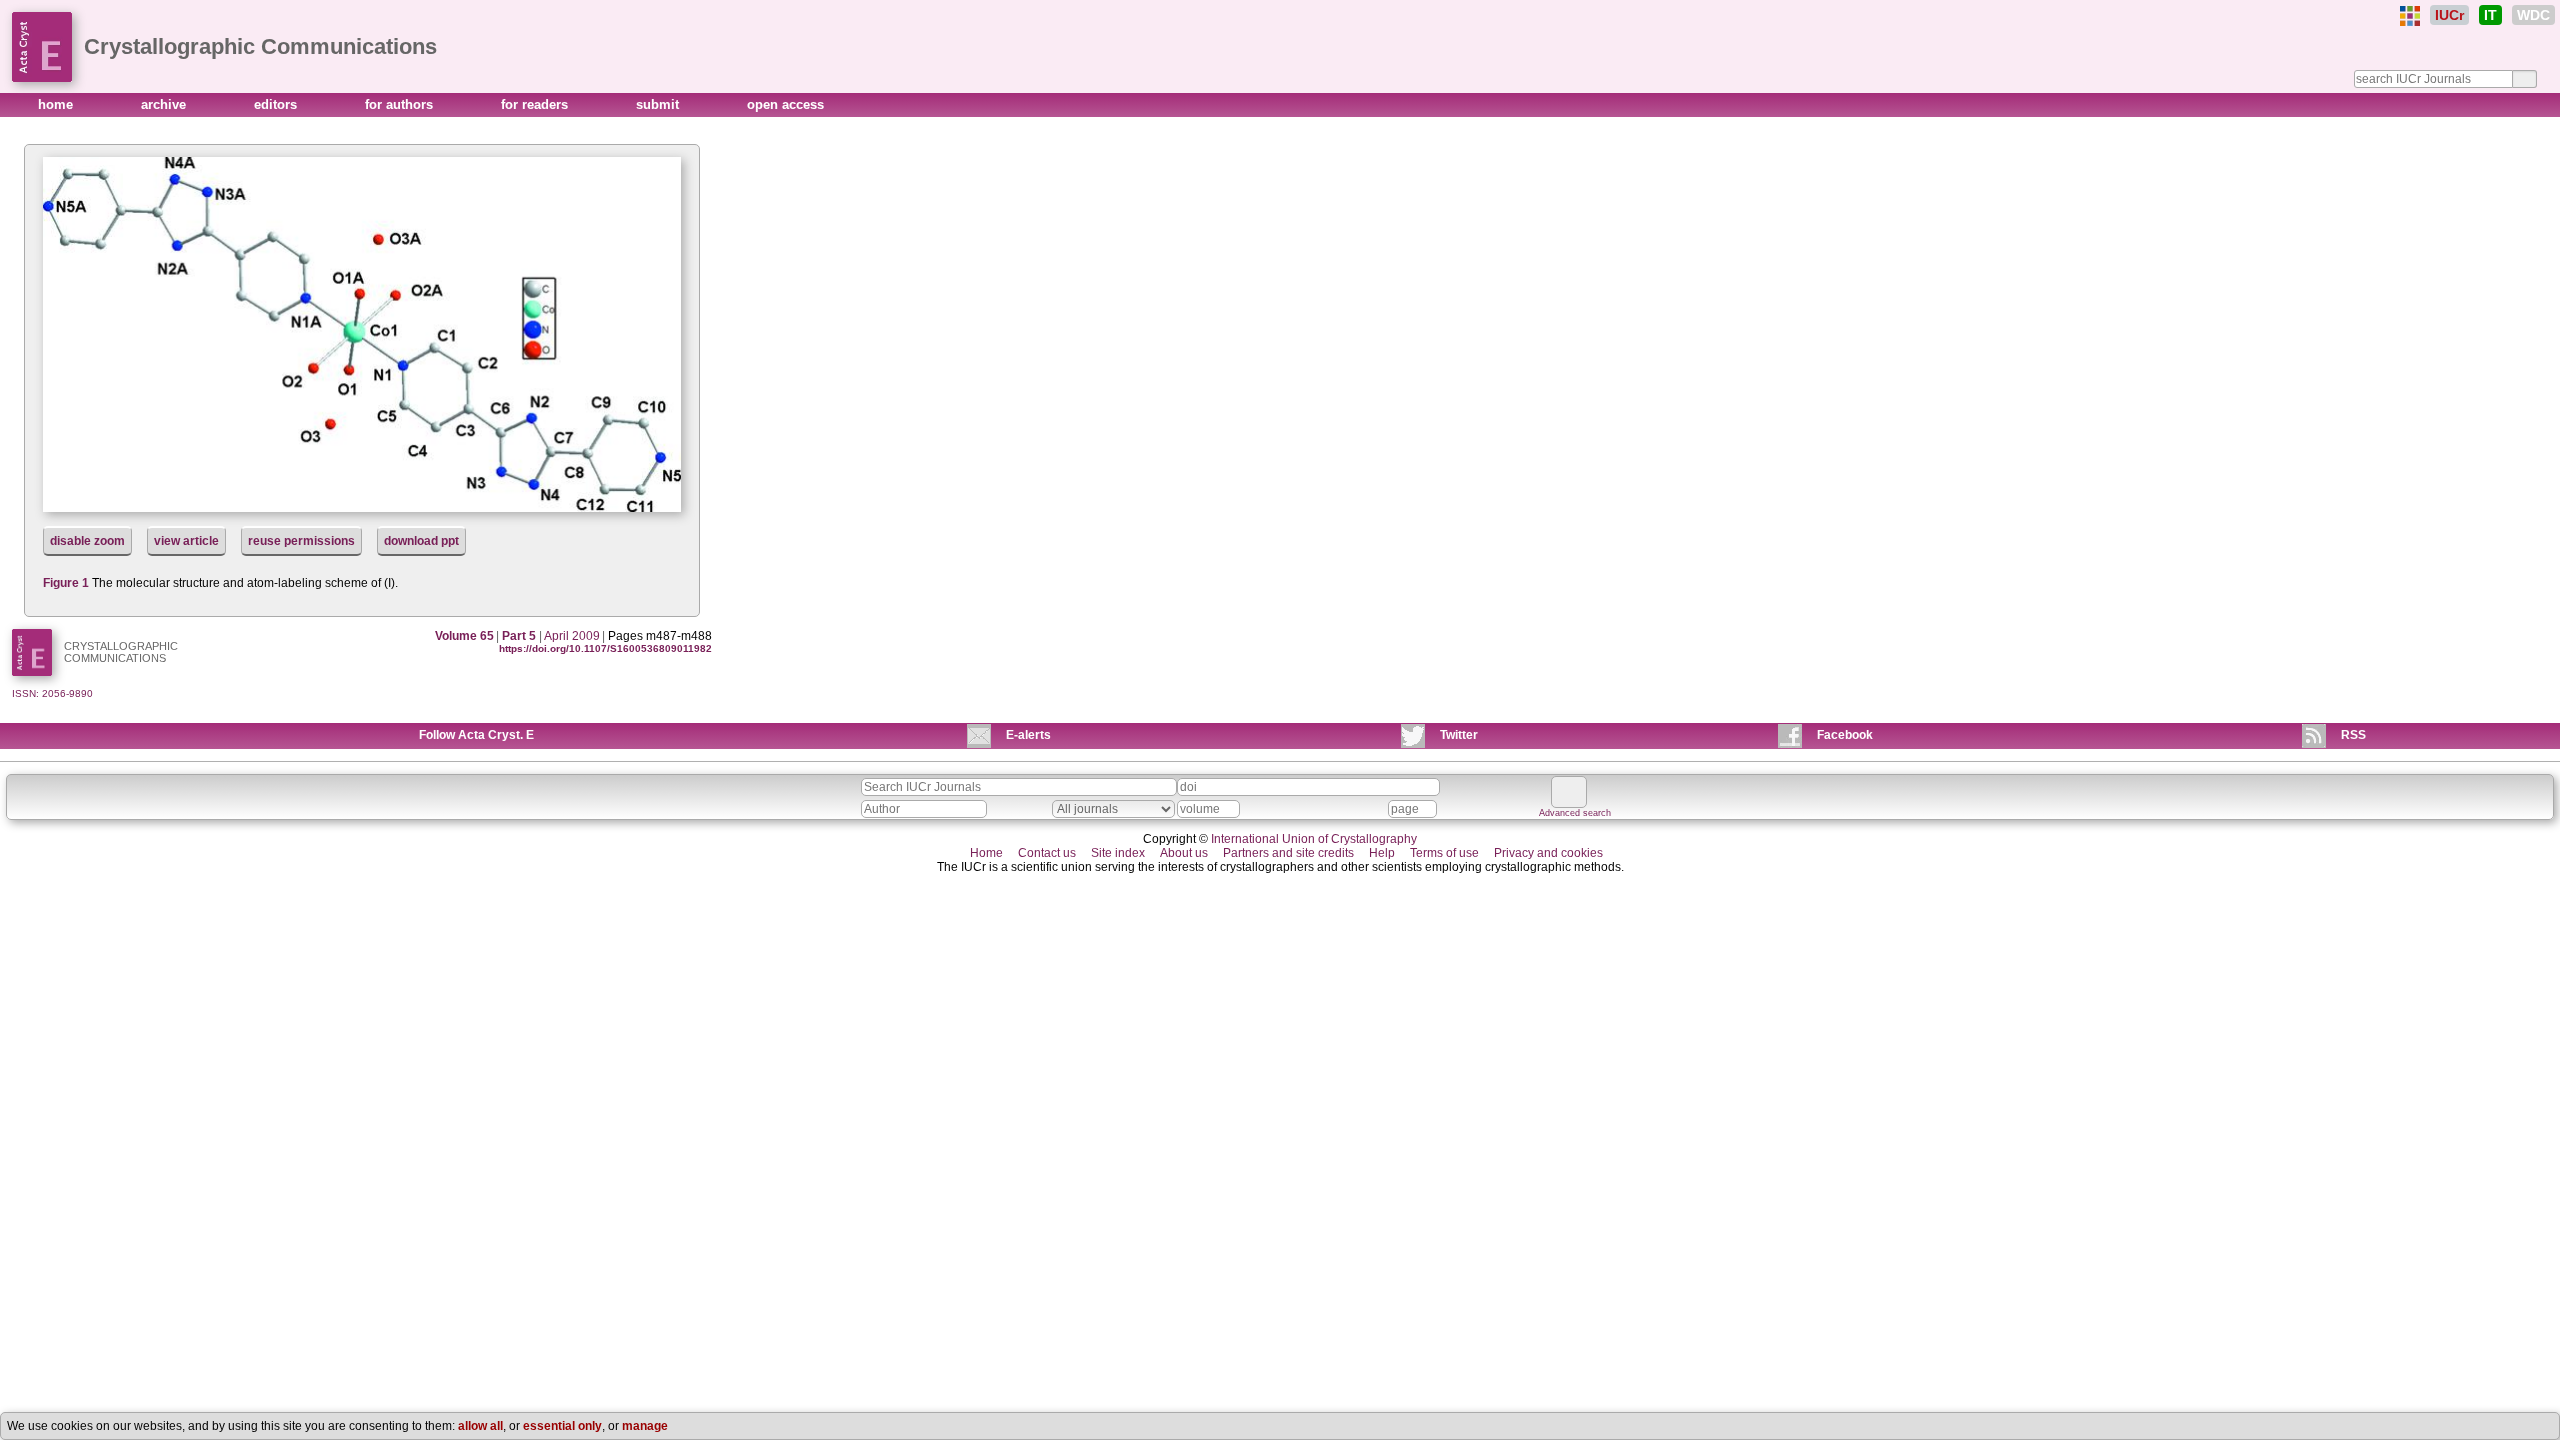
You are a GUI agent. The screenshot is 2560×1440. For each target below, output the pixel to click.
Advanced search (1575, 813)
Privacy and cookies (1548, 853)
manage (645, 1426)
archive (165, 104)
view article (186, 541)
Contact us (1047, 853)
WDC (2533, 15)
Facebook (1845, 735)
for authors (401, 104)
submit (659, 104)
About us (1184, 853)
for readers (536, 104)
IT (2490, 15)
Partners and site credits (1288, 853)
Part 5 (519, 636)
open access (785, 104)
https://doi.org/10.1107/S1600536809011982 (605, 648)
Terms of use (1444, 853)
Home (986, 853)
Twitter (1459, 735)
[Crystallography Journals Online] (2410, 16)
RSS (2353, 735)
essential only (562, 1426)
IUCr (2449, 15)
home (57, 104)
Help (1382, 853)
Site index (1118, 853)
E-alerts (1028, 735)
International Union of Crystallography (1314, 839)
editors (277, 104)
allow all (480, 1426)
